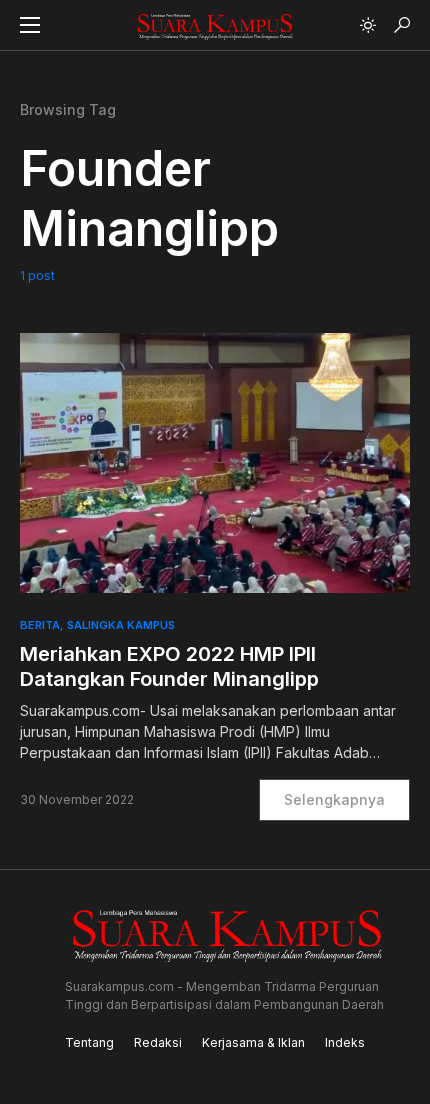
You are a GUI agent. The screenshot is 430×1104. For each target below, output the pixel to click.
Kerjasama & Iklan (253, 1042)
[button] (30, 25)
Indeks (345, 1042)
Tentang (89, 1042)
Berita (40, 625)
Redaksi (158, 1042)
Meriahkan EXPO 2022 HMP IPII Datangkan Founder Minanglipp (169, 666)
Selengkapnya (334, 799)
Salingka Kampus (121, 625)
